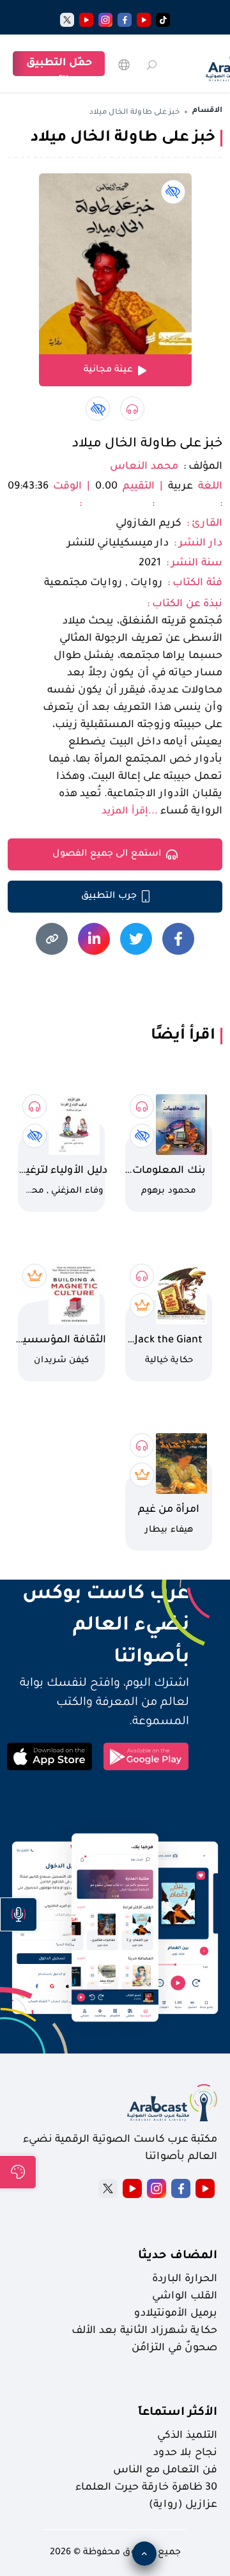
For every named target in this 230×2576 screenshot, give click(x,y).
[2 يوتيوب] (86, 20)
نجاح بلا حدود (185, 2453)
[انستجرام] (105, 20)
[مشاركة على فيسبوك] (178, 939)
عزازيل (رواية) (183, 2505)
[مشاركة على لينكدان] (94, 939)
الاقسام (207, 111)
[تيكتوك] (163, 20)
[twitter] (67, 20)
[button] (19, 1914)
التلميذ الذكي (187, 2436)
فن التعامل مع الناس (165, 2470)
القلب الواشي (185, 2297)
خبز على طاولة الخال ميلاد (147, 444)
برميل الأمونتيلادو (176, 2314)
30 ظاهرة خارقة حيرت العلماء (146, 2488)
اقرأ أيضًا (183, 1036)
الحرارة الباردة (185, 2279)
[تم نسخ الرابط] (52, 939)
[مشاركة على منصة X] (136, 939)
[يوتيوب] (144, 20)
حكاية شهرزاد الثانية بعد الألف (144, 2331)
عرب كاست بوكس (98, 1595)
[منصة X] (108, 2188)
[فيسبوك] (125, 20)
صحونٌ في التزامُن (174, 2348)
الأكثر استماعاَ (178, 2413)
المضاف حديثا (178, 2256)
